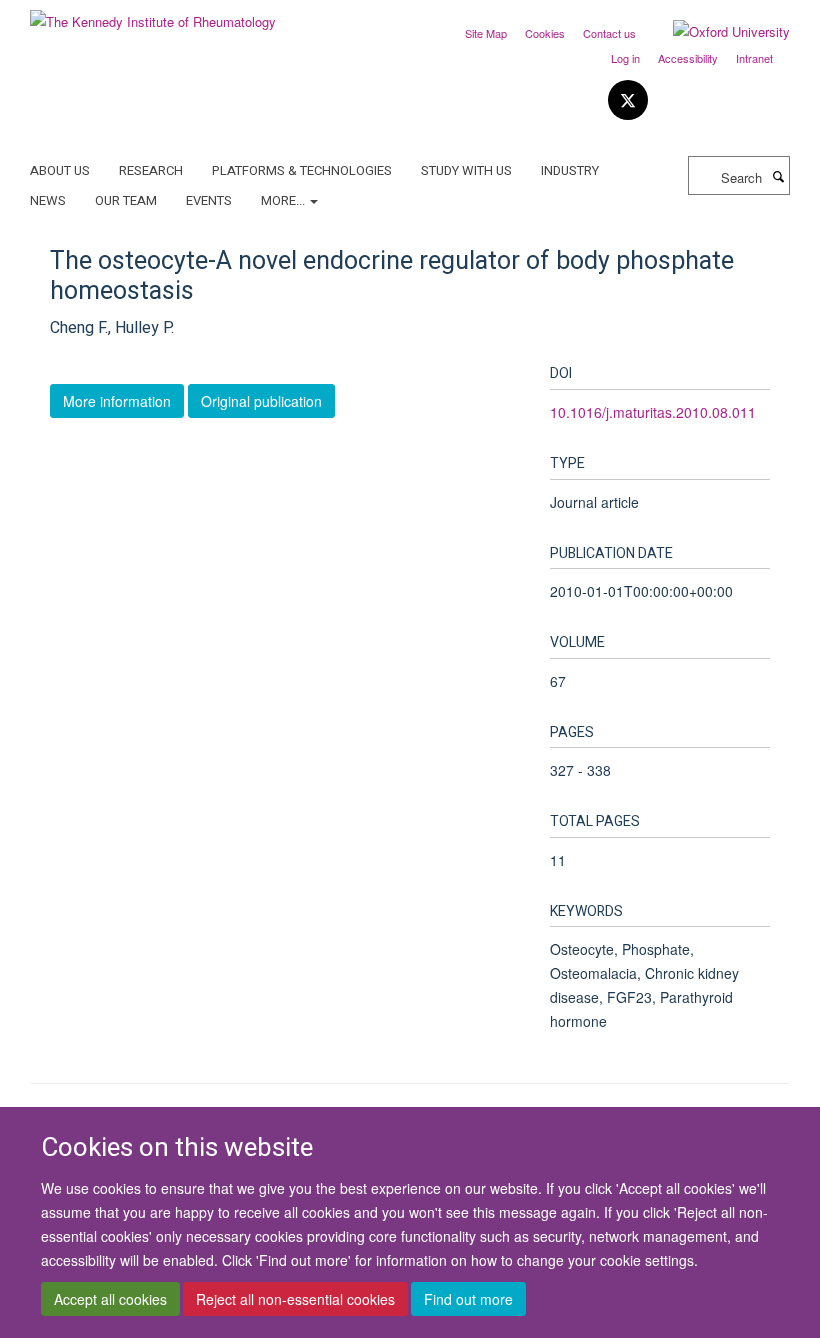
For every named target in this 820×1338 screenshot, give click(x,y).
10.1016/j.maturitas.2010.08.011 (653, 412)
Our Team (126, 200)
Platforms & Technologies (302, 170)
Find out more (468, 1299)
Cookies (545, 33)
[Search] (778, 176)
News (48, 200)
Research (151, 170)
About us (60, 170)
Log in (625, 58)
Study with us (466, 170)
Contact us (609, 33)
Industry (570, 170)
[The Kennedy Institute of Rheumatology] (153, 14)
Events (209, 200)
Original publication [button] (261, 401)
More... (284, 200)
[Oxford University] (716, 32)
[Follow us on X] (628, 100)
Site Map (486, 33)
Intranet (754, 58)
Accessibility (688, 58)
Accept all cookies (110, 1299)
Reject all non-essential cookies (295, 1299)
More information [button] (117, 401)
